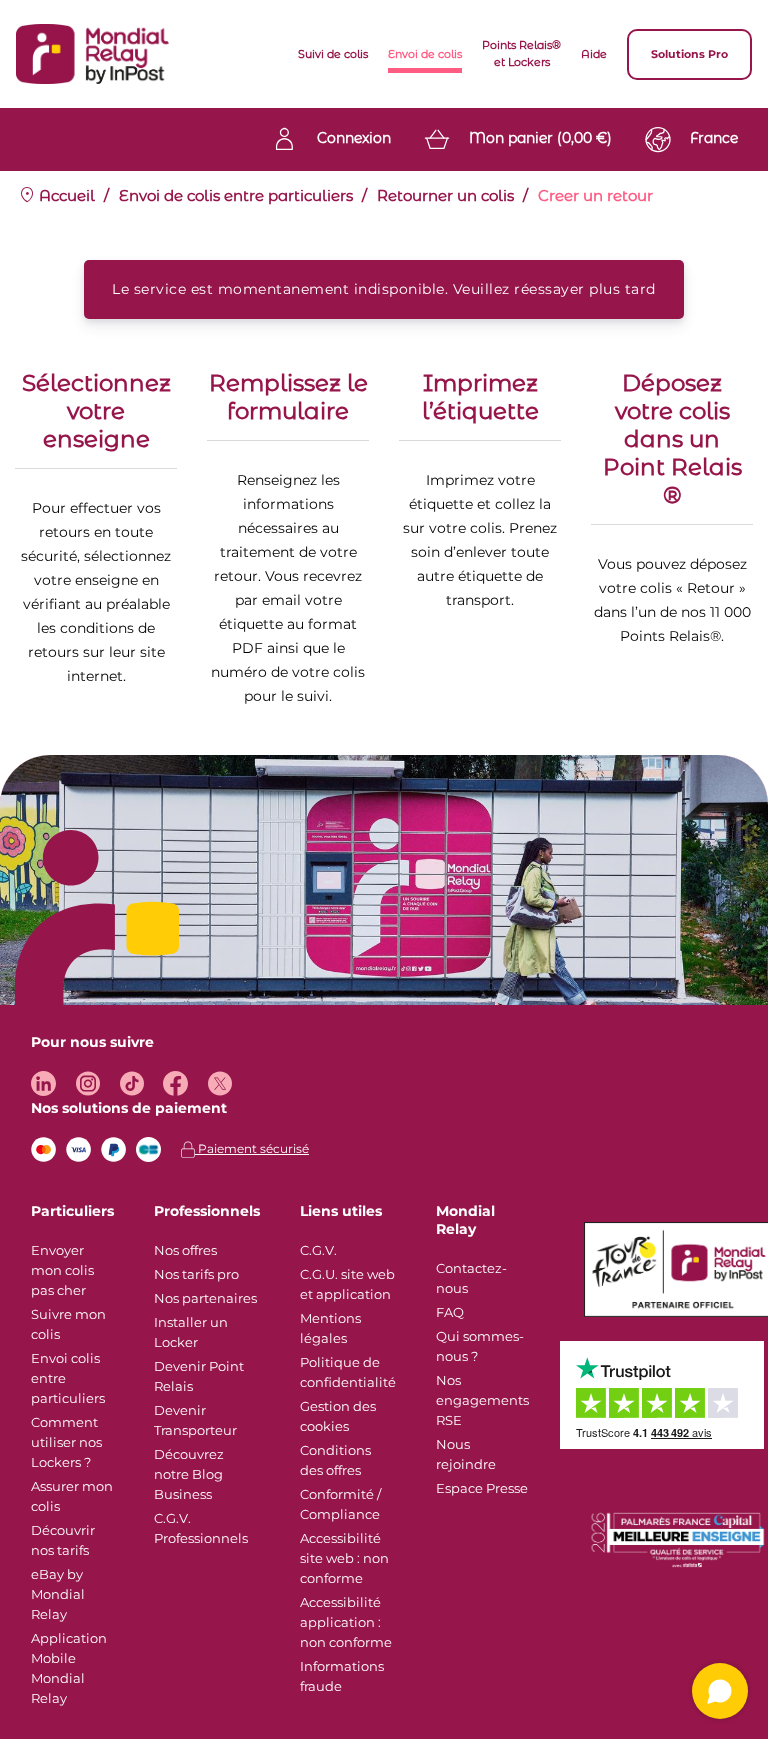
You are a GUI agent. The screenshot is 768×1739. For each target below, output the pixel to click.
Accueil (65, 195)
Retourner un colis (445, 195)
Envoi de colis (425, 54)
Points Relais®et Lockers (521, 53)
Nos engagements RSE (482, 1400)
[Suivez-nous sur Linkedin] (43, 1083)
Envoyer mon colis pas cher (62, 1270)
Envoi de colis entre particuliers (236, 195)
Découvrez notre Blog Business (189, 1474)
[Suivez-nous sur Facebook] (175, 1083)
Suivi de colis (333, 54)
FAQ (450, 1312)
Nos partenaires (205, 1298)
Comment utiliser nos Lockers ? (66, 1442)
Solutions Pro (689, 54)
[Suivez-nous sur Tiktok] (131, 1083)
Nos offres (185, 1250)
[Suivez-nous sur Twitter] (219, 1083)
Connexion (354, 138)
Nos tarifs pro (196, 1274)
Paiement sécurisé (252, 1148)
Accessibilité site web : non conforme (344, 1558)
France (714, 138)
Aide (594, 54)
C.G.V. (318, 1250)
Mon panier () (540, 138)
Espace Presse (482, 1488)
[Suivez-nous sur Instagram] (87, 1083)
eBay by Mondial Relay (58, 1594)
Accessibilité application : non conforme (346, 1622)
